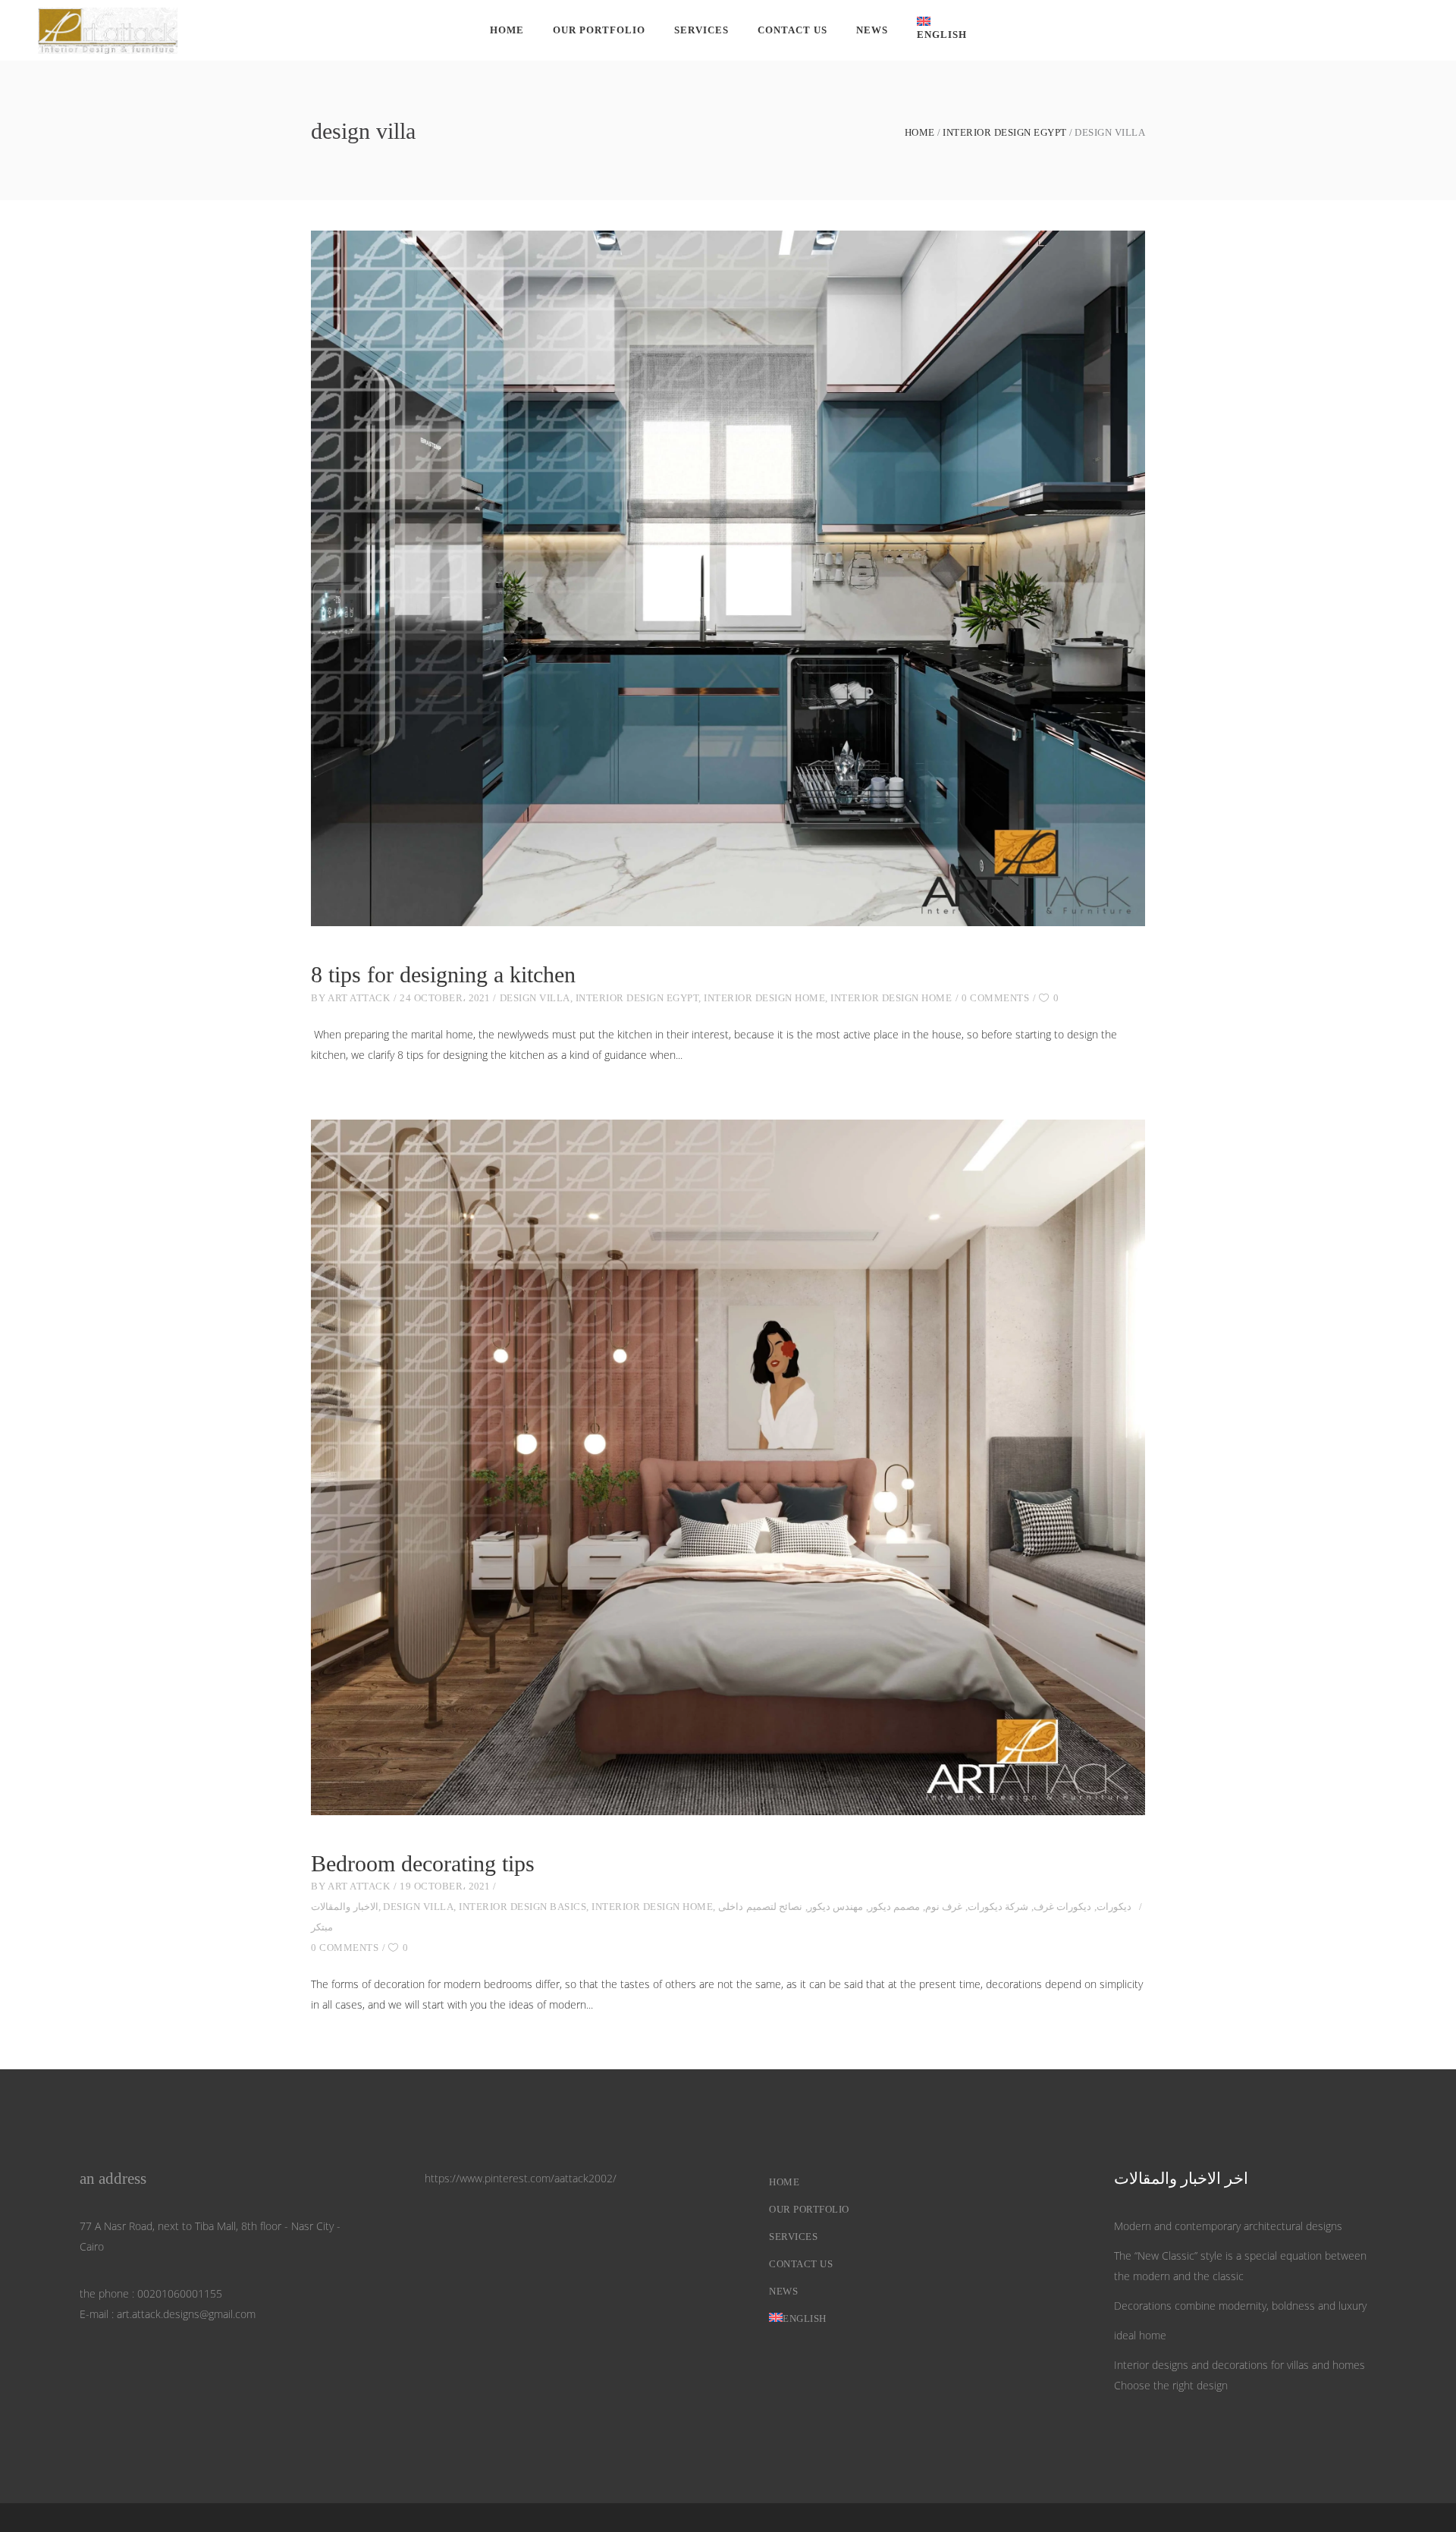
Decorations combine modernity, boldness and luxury (1240, 2306)
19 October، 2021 (445, 1886)
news (783, 2291)
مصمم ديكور (894, 1907)
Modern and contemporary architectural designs (1228, 2226)
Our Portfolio (809, 2209)
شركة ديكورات (998, 1907)
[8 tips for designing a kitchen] (728, 578)
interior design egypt (1005, 132)
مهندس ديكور (836, 1907)
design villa (535, 998)
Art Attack (359, 998)
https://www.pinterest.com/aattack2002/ (521, 2178)
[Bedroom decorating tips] (728, 1467)
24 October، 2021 (445, 998)
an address (113, 2179)
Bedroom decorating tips (423, 1863)
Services (793, 2237)
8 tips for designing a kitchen (443, 974)
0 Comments (995, 998)
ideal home (1140, 2335)
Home (920, 132)
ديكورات (1114, 1907)
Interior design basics (522, 1907)
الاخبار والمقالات (345, 1907)
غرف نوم (944, 1907)
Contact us (801, 2264)
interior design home (764, 998)
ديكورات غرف (1063, 1907)
